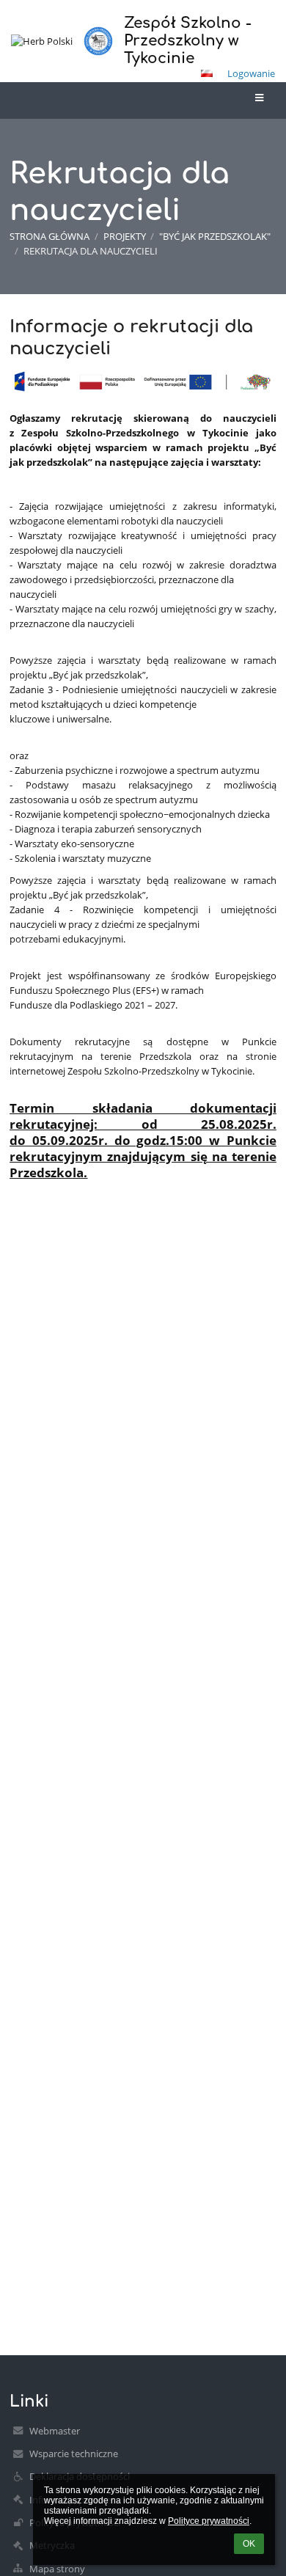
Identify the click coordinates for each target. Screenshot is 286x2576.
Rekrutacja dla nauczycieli (91, 251)
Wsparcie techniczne (74, 2454)
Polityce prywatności (209, 2521)
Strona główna (49, 236)
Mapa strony (57, 2569)
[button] (207, 73)
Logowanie (251, 73)
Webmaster (55, 2431)
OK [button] (249, 2544)
